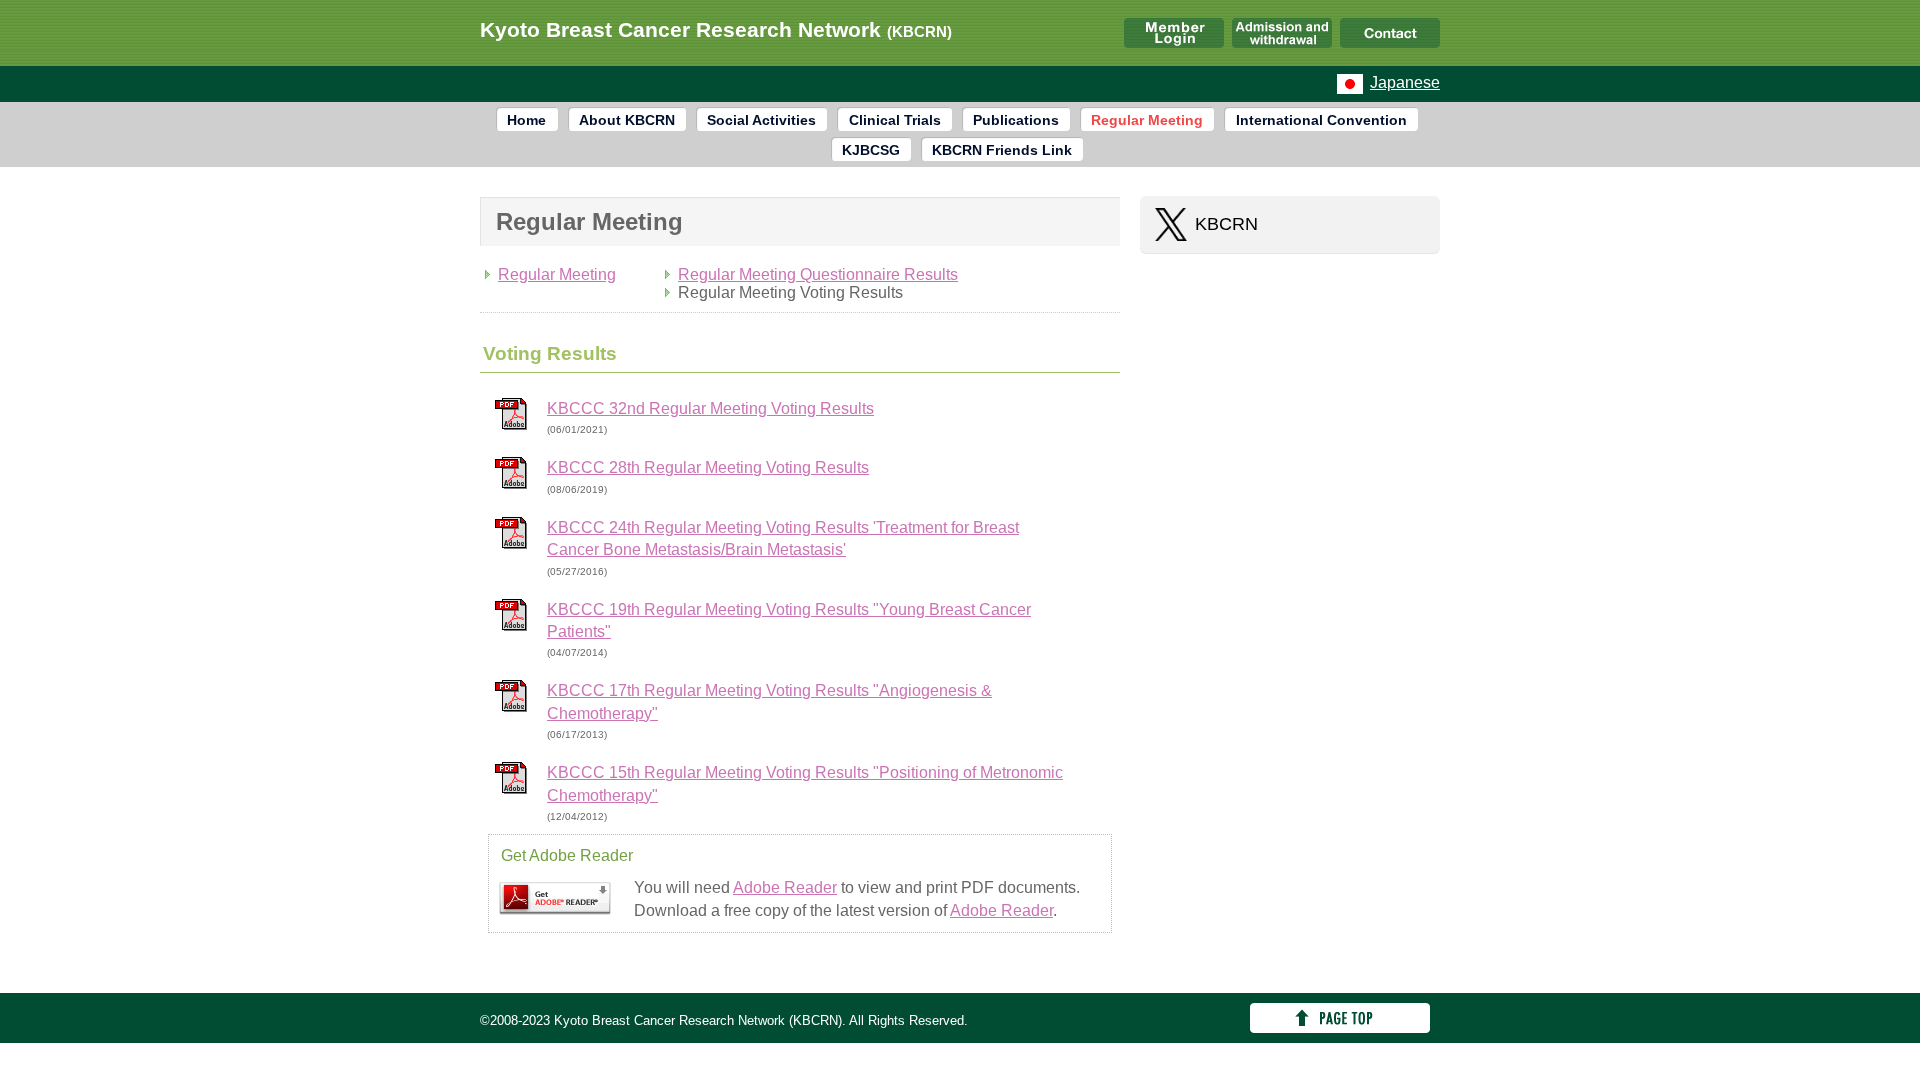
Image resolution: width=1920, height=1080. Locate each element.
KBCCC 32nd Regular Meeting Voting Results (710, 408)
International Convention (1321, 120)
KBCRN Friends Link (1002, 150)
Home (526, 120)
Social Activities (761, 120)
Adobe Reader (785, 887)
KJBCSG (871, 150)
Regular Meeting (1147, 120)
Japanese (1405, 82)
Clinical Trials (895, 120)
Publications (1016, 120)
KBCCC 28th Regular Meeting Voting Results (708, 467)
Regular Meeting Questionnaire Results (818, 274)
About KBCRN (627, 120)
